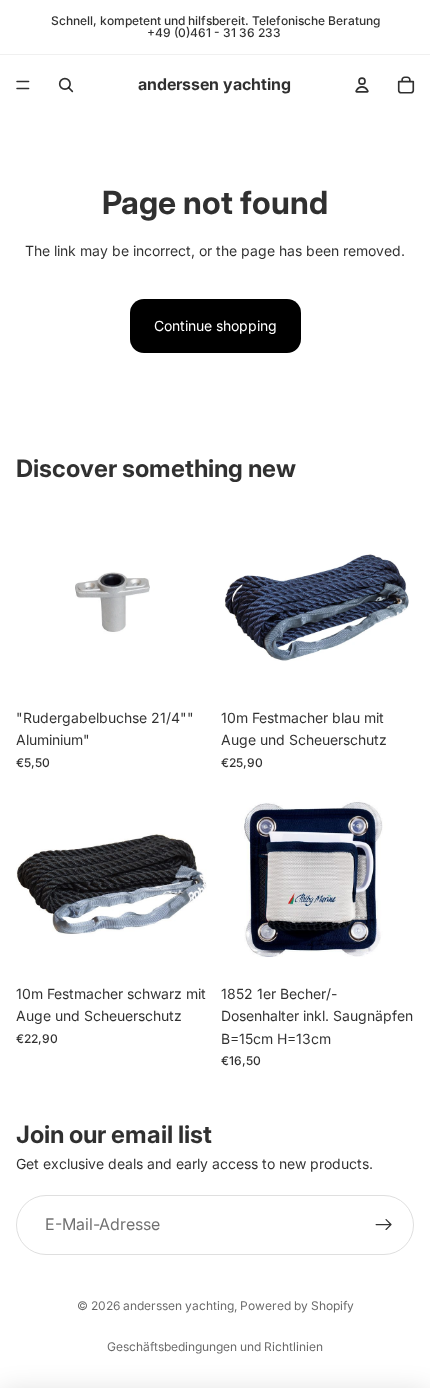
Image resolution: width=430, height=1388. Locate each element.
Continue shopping (215, 325)
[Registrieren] (384, 1226)
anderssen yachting (178, 1305)
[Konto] (362, 85)
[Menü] (23, 85)
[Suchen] (66, 85)
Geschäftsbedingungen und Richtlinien (215, 1346)
